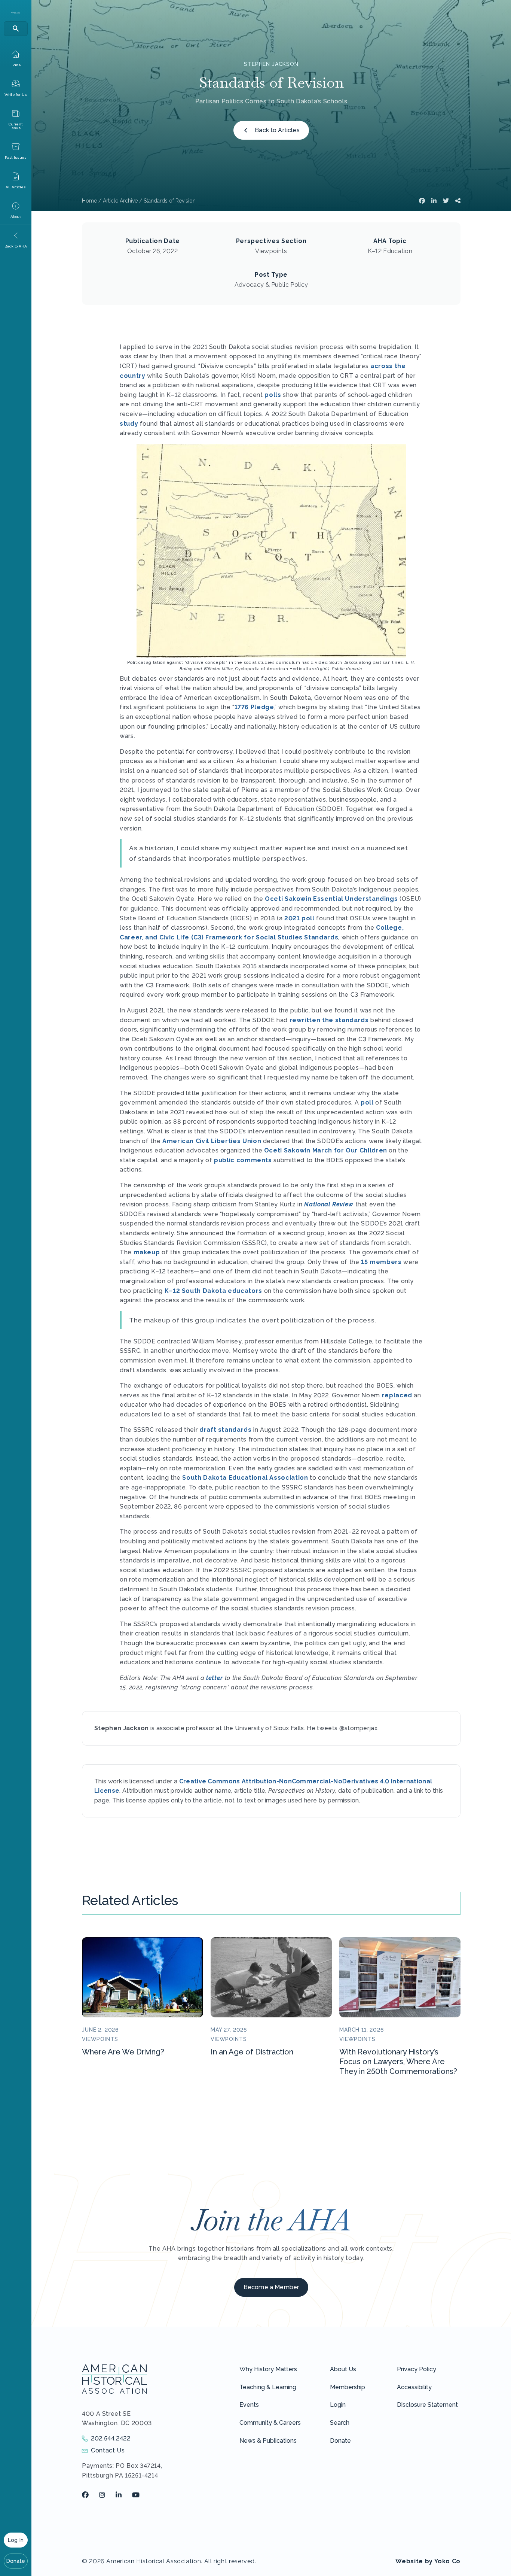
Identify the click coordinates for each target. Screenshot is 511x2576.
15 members (381, 1262)
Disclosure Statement (427, 2405)
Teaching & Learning (268, 2387)
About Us (343, 2369)
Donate (16, 2561)
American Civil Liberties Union (212, 1141)
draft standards (226, 1430)
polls (273, 395)
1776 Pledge (254, 707)
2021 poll (299, 918)
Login (338, 2405)
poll (367, 1102)
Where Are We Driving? (123, 2052)
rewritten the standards (329, 1020)
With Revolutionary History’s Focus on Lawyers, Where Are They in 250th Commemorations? (398, 2062)
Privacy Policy (417, 2369)
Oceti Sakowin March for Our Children (326, 1150)
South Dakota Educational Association (245, 1478)
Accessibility (414, 2387)
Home (89, 201)
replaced (397, 1395)
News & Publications (268, 2441)
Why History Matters (268, 2369)
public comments (243, 1160)
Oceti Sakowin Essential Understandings (331, 899)
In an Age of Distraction (252, 2052)
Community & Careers (270, 2423)
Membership (348, 2387)
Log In (16, 2540)
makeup (147, 1252)
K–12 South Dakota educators (213, 1291)
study (129, 424)
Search (340, 2423)
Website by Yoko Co (428, 2561)
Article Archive (120, 201)
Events (249, 2405)
